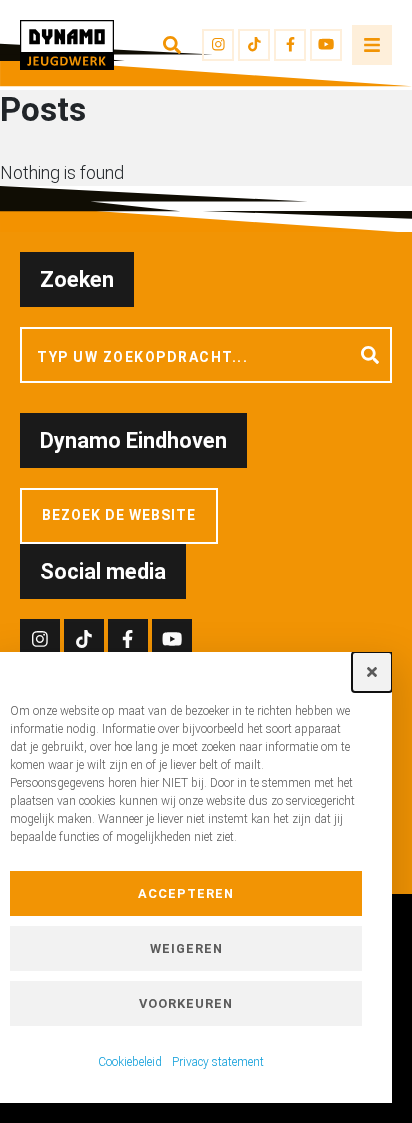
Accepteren (186, 893)
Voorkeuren (186, 1003)
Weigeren (186, 948)
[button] (372, 672)
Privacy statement (218, 1062)
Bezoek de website (119, 515)
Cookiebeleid (130, 1062)
